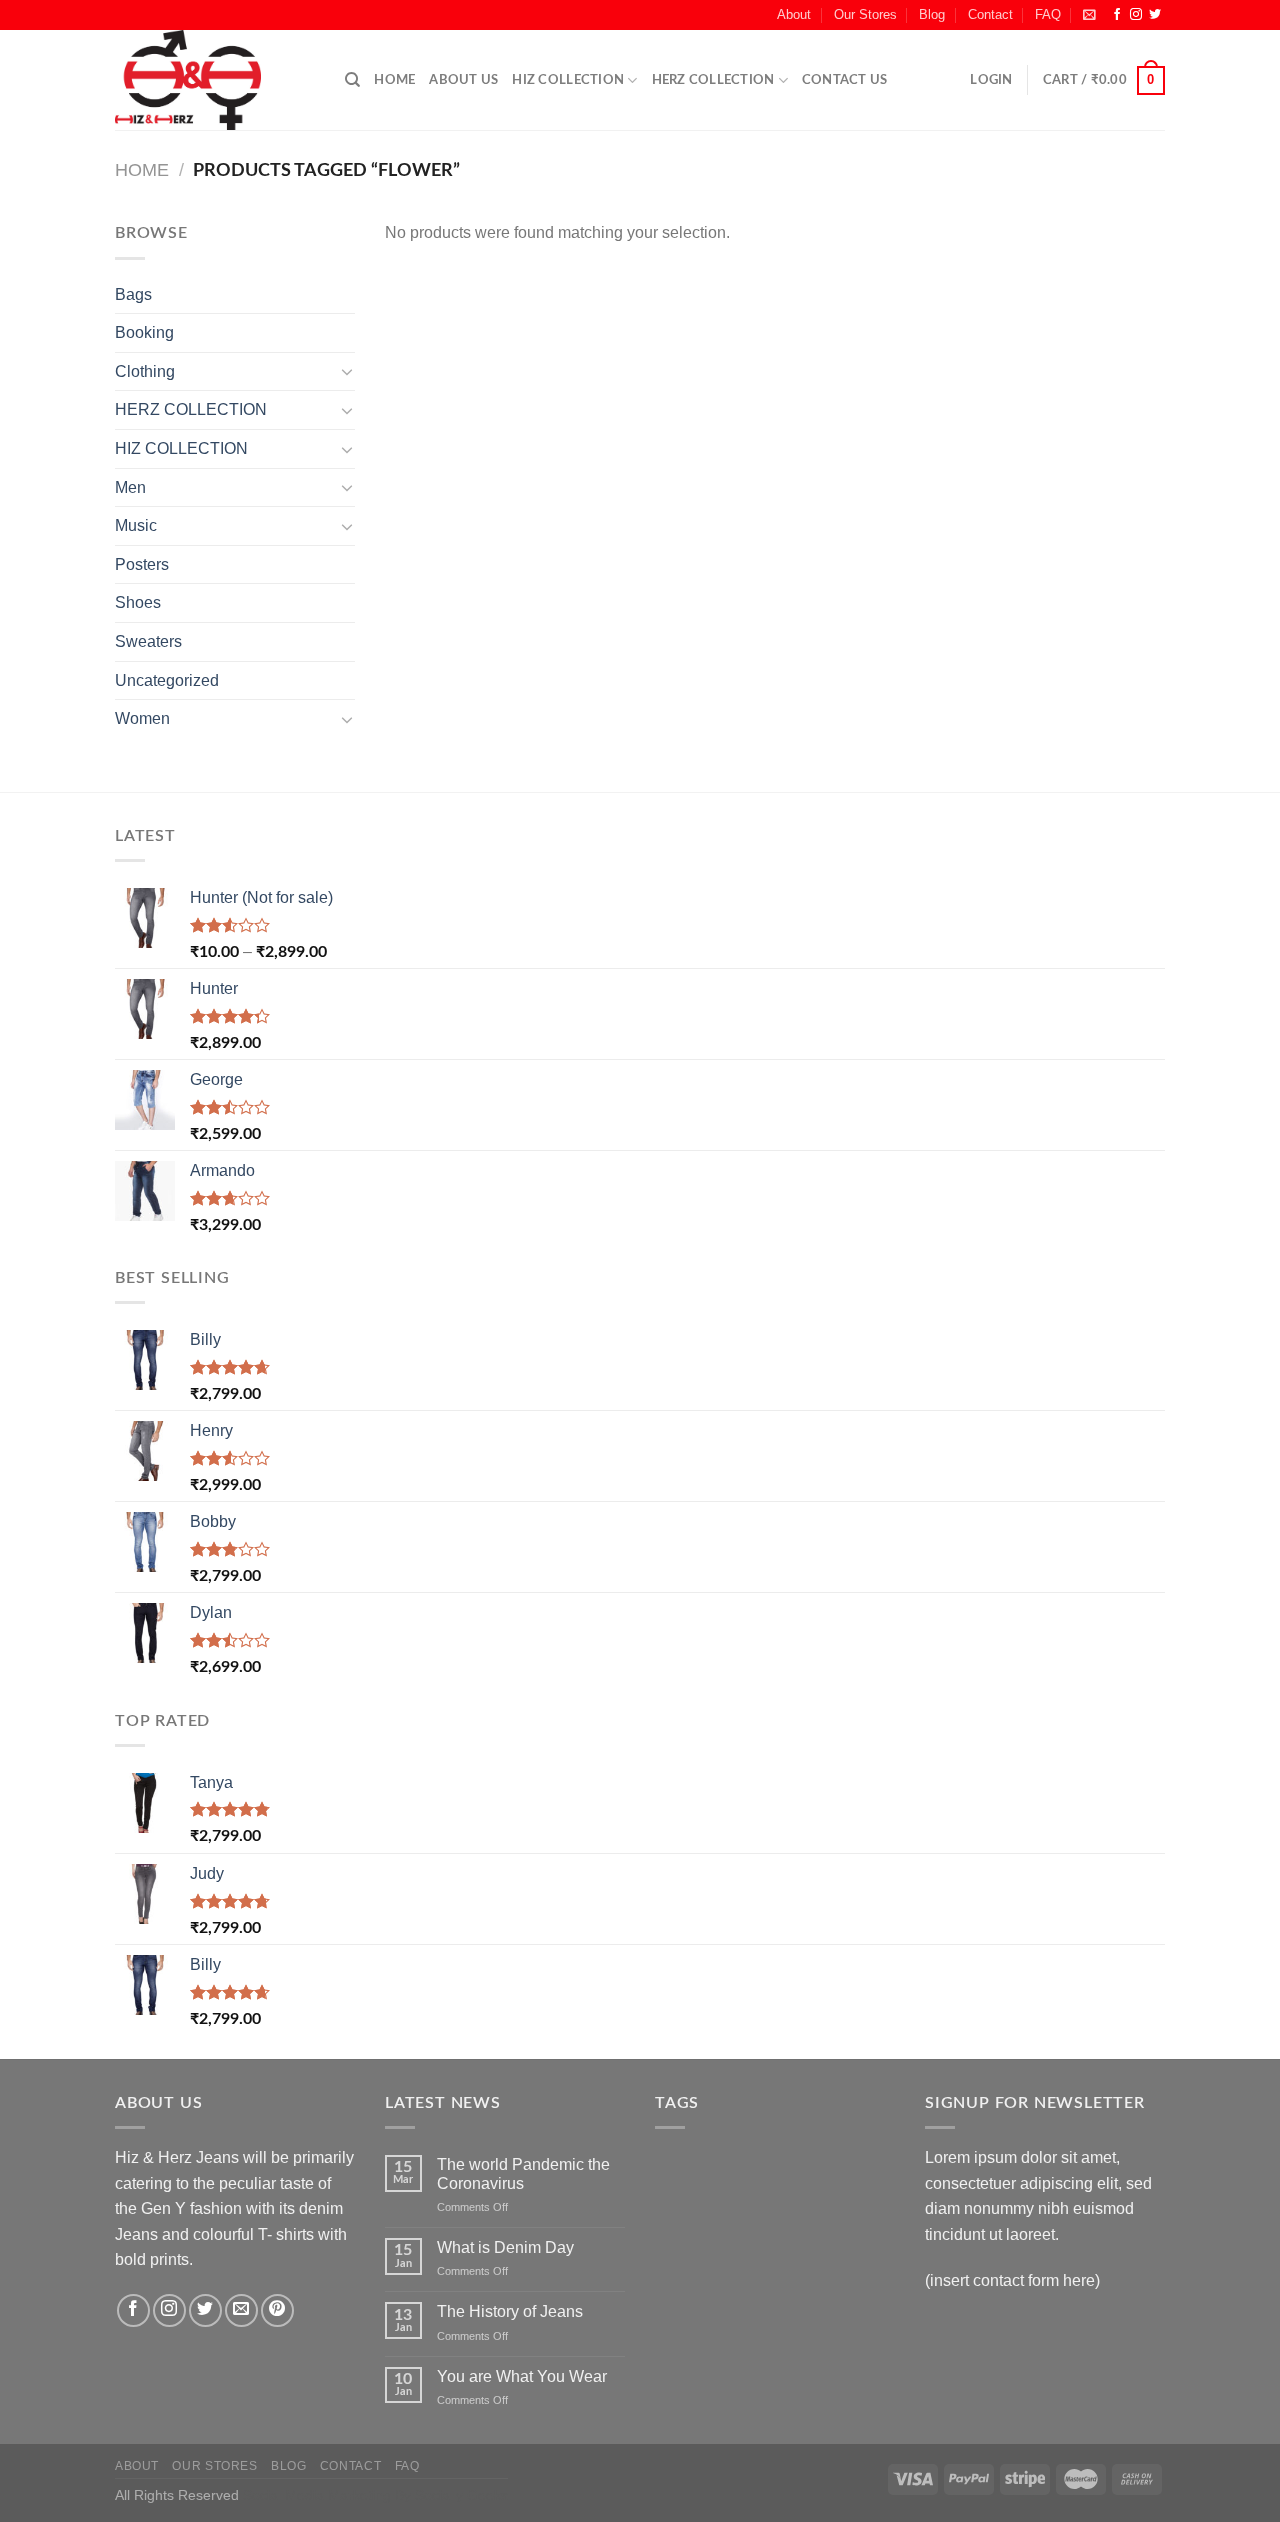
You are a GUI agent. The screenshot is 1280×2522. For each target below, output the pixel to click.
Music (136, 525)
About (794, 14)
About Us (463, 80)
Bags (133, 294)
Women (142, 718)
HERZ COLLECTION (713, 80)
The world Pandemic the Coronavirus (523, 2174)
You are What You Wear (522, 2376)
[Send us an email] (241, 2310)
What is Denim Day (505, 2247)
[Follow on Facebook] (1117, 15)
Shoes (138, 602)
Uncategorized (167, 680)
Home (394, 80)
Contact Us (845, 80)
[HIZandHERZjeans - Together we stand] (215, 80)
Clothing (145, 371)
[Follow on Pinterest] (277, 2310)
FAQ (1048, 14)
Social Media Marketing (317, 2495)
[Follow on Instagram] (1136, 15)
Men (130, 487)
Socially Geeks (461, 2495)
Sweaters (148, 641)
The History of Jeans (510, 2311)
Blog (932, 14)
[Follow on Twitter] (1155, 15)
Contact (990, 14)
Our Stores (865, 14)
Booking (144, 332)
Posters (142, 564)
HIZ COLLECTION (568, 80)
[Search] (352, 80)
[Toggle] (347, 371)
